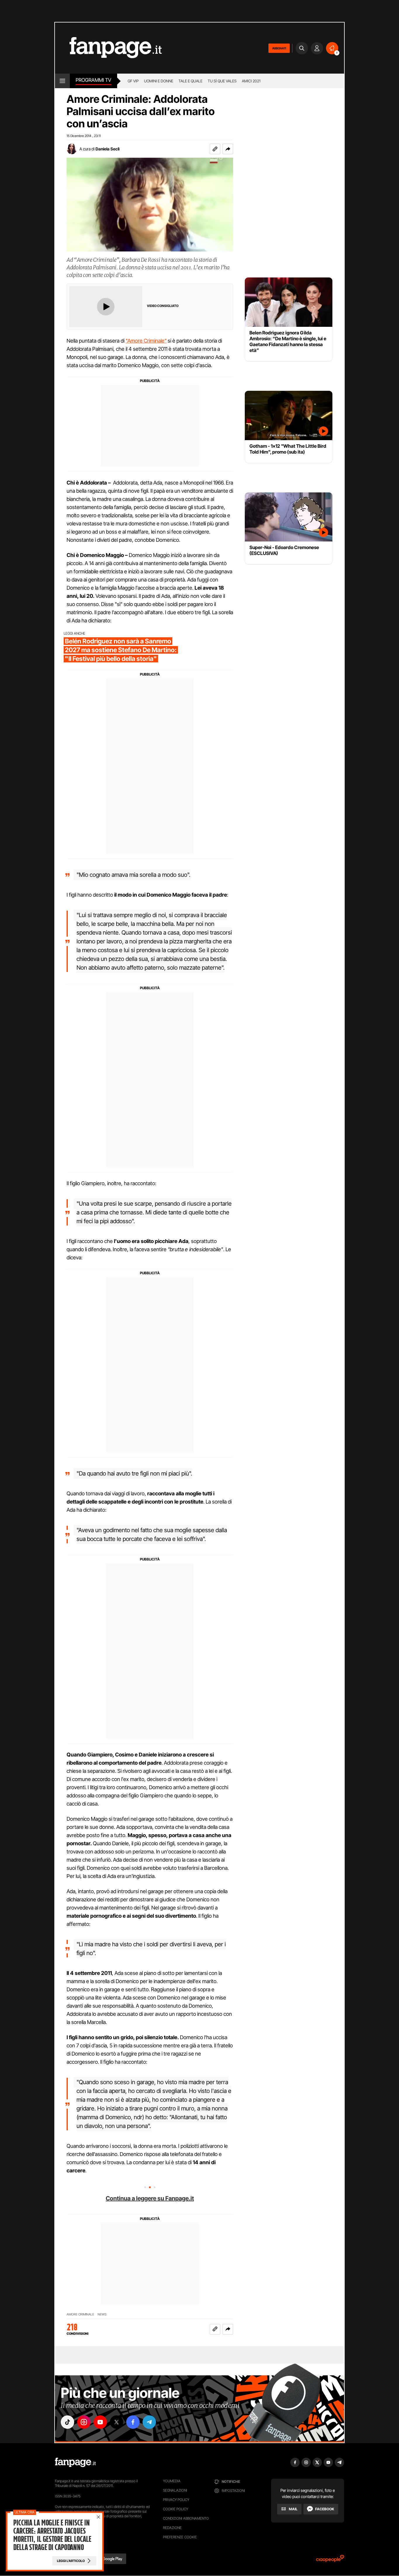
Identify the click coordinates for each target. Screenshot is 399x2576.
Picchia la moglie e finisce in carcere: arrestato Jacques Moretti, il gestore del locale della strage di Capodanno (52, 2535)
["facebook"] (133, 2422)
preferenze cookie (180, 2537)
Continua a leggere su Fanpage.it (150, 2198)
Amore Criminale (80, 2314)
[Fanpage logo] (108, 48)
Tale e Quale (190, 81)
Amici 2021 (251, 81)
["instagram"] (84, 2422)
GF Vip (133, 81)
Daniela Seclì (107, 149)
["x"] (117, 2422)
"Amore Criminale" (146, 341)
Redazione (172, 2528)
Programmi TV (93, 80)
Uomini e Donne (159, 81)
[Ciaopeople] (330, 2560)
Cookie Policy (176, 2509)
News (102, 2314)
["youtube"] (100, 2422)
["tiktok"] (67, 2422)
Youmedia (172, 2481)
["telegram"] (149, 2422)
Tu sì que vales (222, 81)
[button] (228, 149)
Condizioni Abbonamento (186, 2518)
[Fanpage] (75, 2462)
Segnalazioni (175, 2490)
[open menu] (62, 81)
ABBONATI (279, 48)
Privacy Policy (176, 2500)
